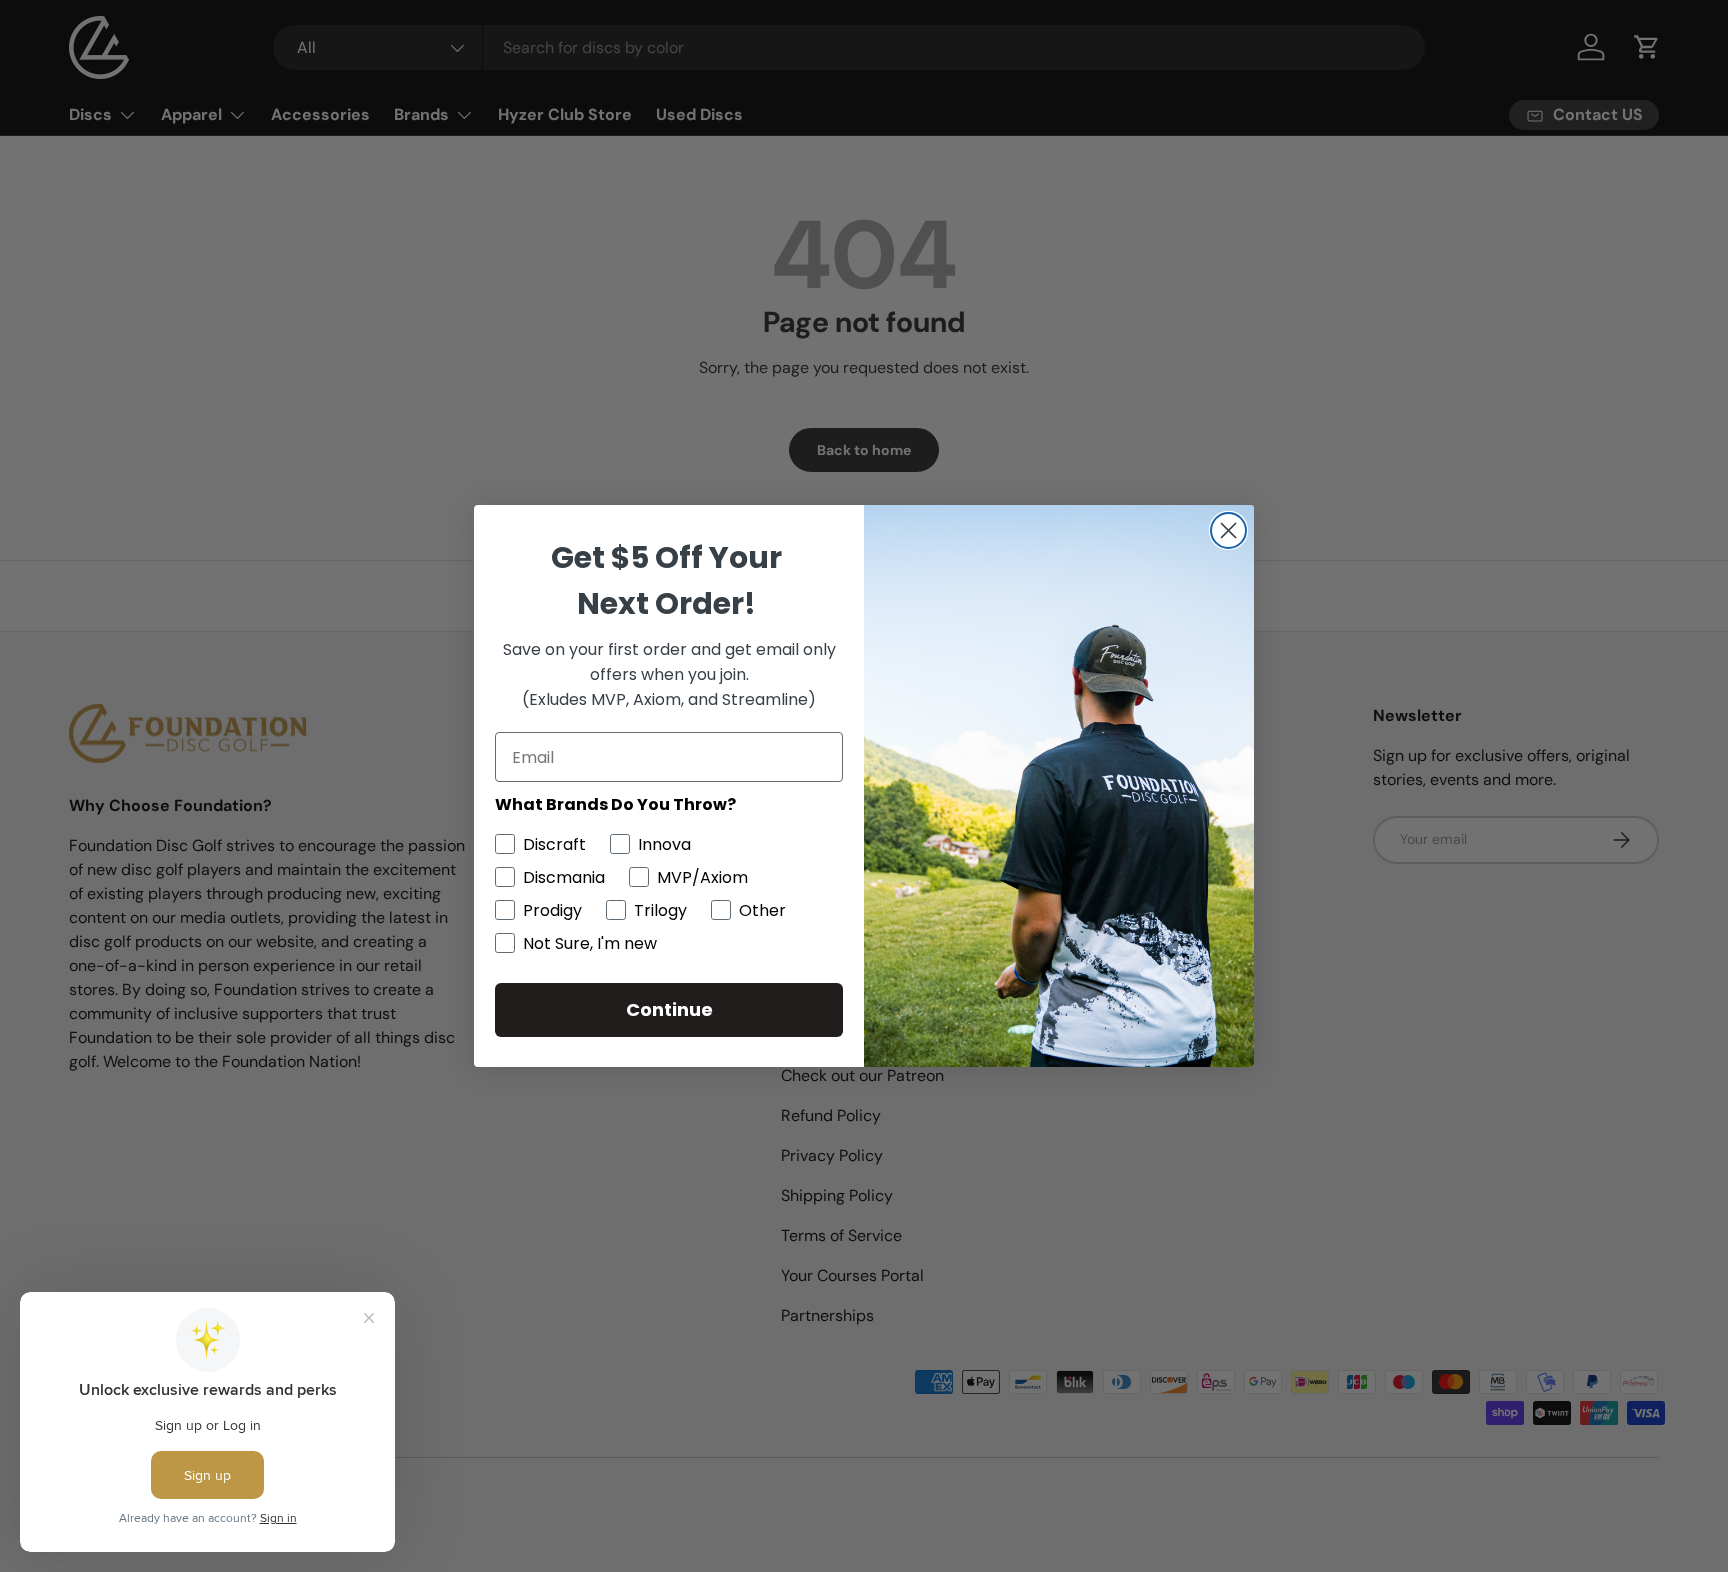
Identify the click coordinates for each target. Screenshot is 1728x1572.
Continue (669, 1009)
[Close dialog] (1228, 530)
